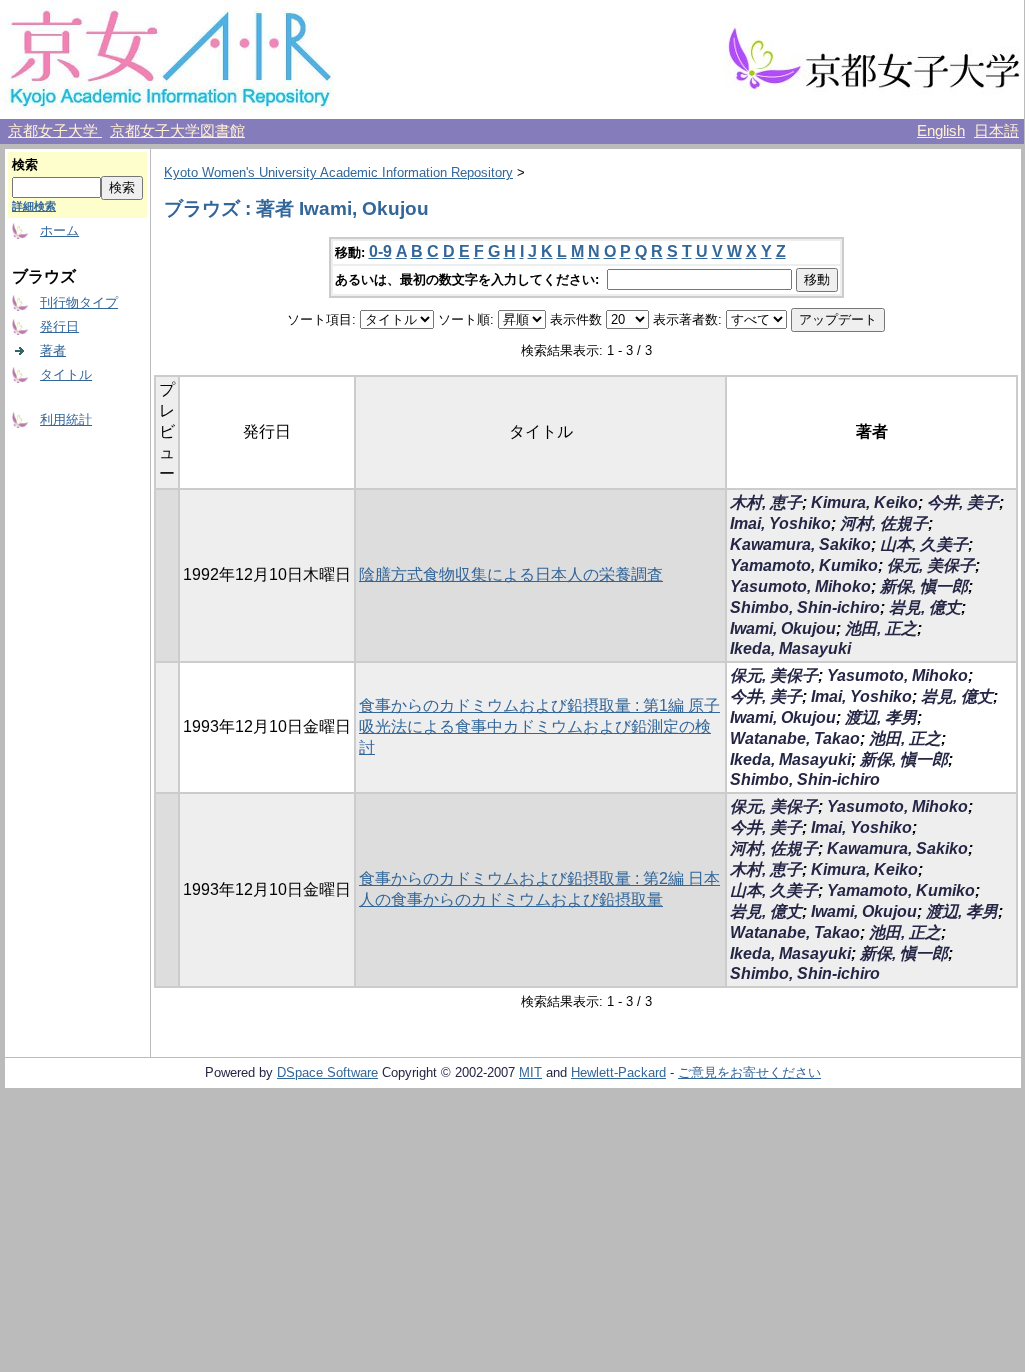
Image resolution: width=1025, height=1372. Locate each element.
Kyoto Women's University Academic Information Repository (338, 172)
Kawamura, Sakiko (800, 544)
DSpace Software (327, 1072)
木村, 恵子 (766, 502)
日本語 (996, 131)
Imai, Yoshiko (780, 523)
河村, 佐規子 (884, 523)
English (941, 131)
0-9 (380, 251)
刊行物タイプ (79, 302)
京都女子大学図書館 (177, 131)
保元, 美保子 (931, 565)
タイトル (66, 374)
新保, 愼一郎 (924, 586)
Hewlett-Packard (618, 1072)
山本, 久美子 (924, 544)
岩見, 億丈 (925, 607)
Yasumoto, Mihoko (800, 586)
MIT (530, 1072)
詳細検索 (34, 206)
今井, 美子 (963, 502)
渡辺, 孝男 (881, 717)
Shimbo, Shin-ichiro (805, 607)
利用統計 (66, 419)
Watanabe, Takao (795, 738)
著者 (53, 350)
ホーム (59, 230)
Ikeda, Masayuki (790, 648)
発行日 (59, 326)
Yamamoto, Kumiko (804, 565)
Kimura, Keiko (864, 502)
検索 (25, 164)
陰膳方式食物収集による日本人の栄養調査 (511, 574)
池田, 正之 (881, 628)
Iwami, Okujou (783, 628)
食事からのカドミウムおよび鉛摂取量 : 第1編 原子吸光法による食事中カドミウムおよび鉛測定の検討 (539, 726)
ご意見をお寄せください (749, 1072)
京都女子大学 (55, 131)
